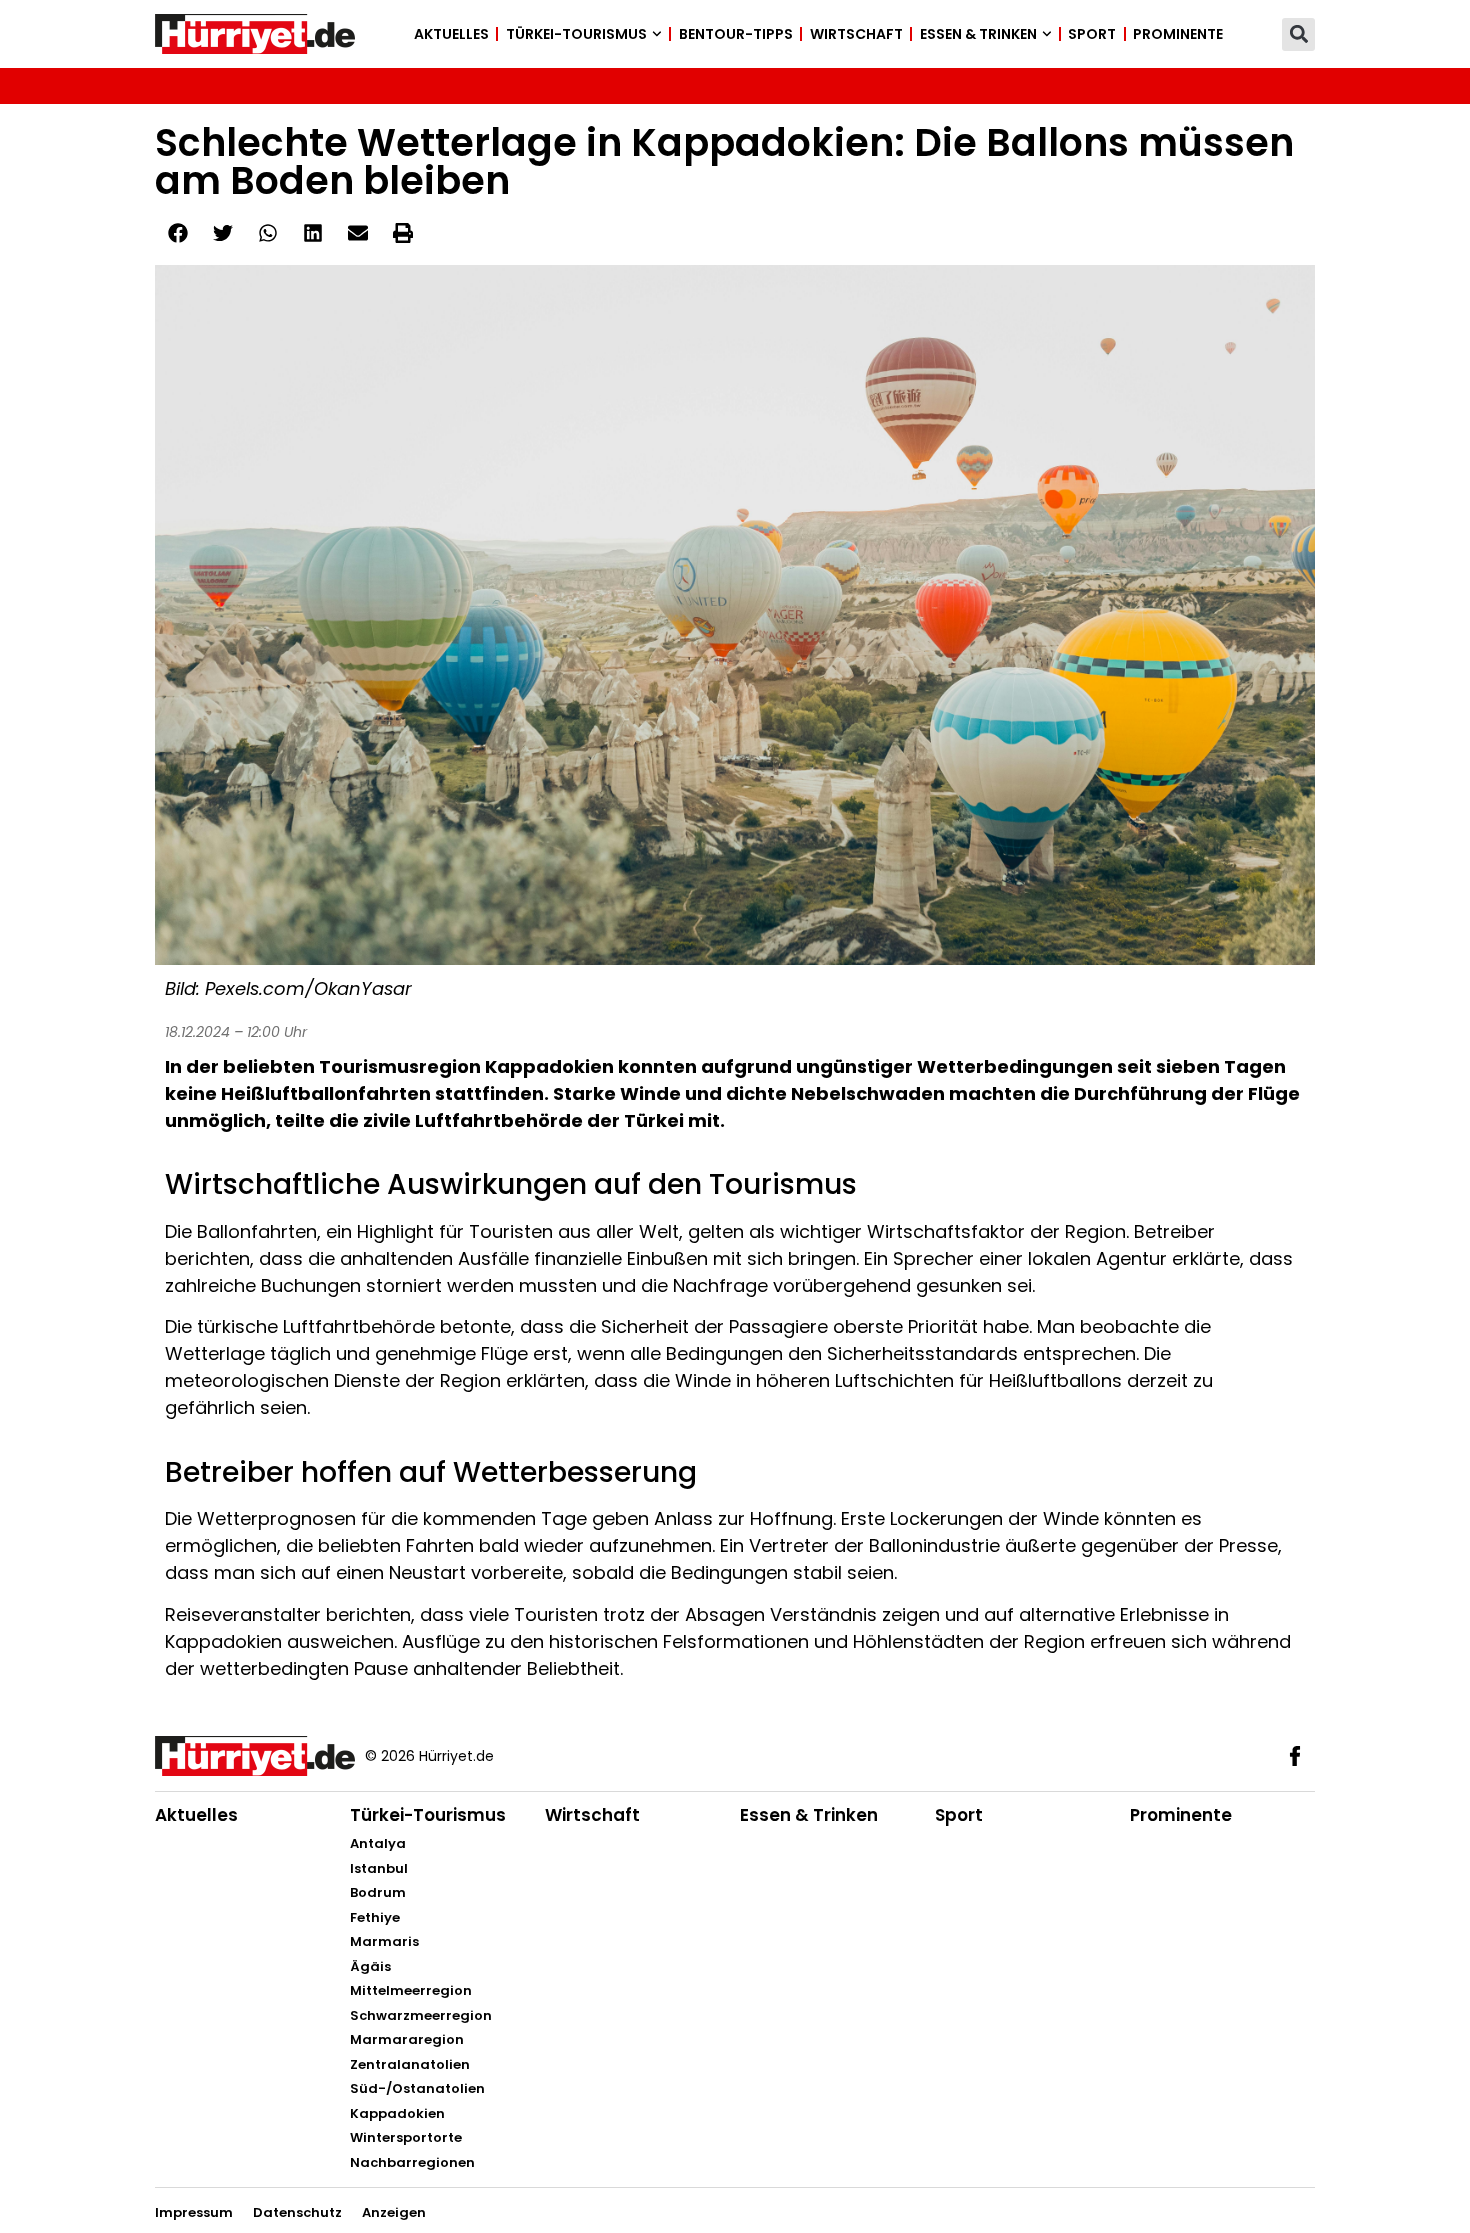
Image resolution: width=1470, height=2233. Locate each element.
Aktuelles (451, 34)
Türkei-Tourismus (576, 34)
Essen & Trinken (978, 34)
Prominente (1178, 34)
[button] (1298, 34)
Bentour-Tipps (736, 34)
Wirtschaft (856, 34)
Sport (1092, 34)
